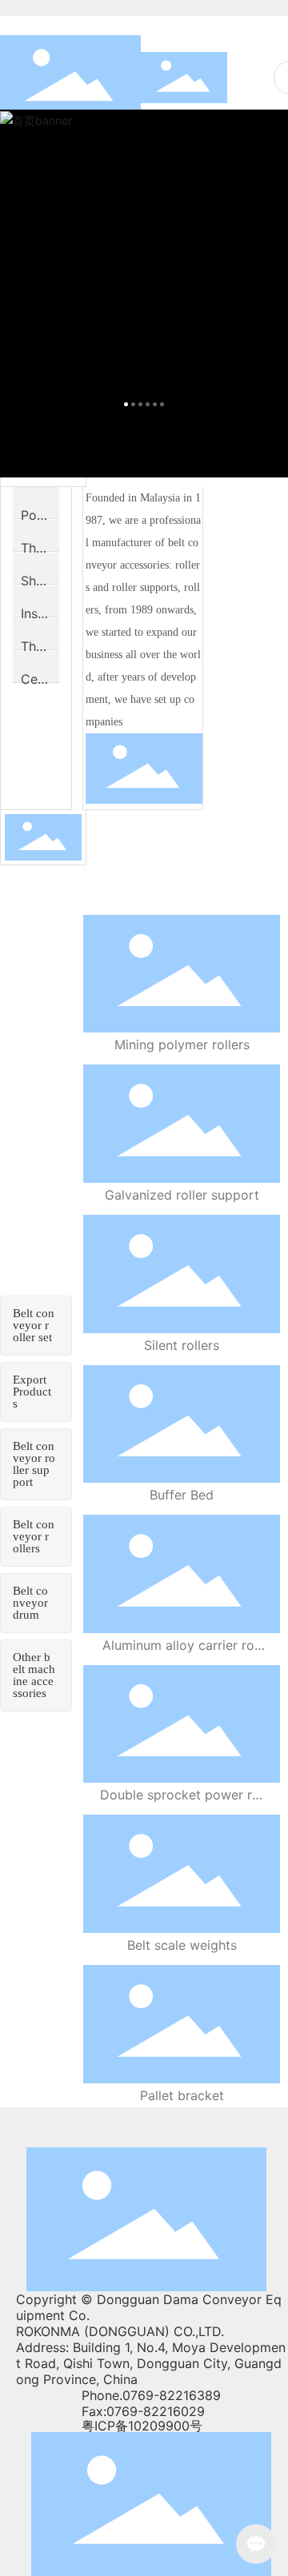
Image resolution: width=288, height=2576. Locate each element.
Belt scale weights (182, 1945)
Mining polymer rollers (182, 1044)
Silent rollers (182, 1345)
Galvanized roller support (182, 1195)
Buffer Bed (182, 1495)
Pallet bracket (182, 2095)
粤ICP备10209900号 (142, 2426)
